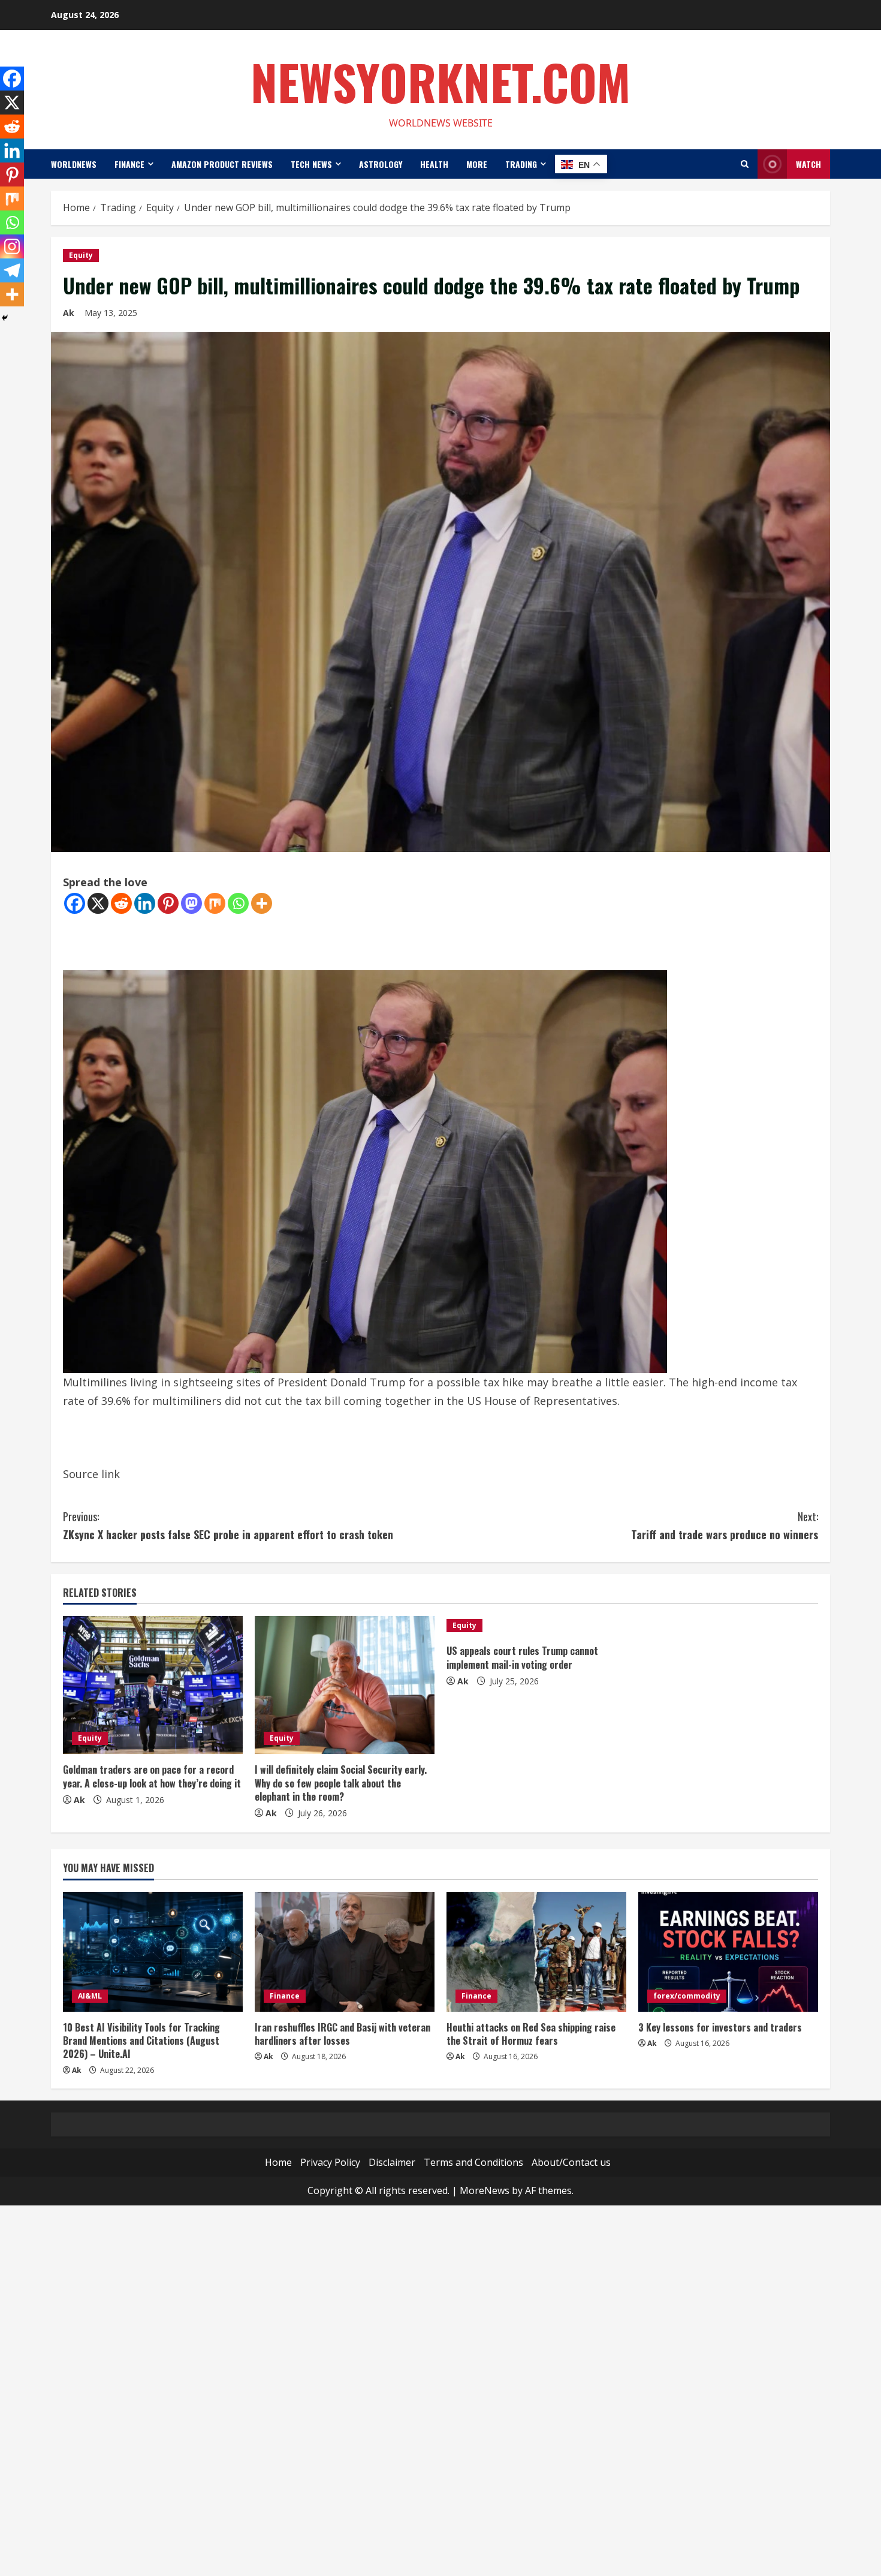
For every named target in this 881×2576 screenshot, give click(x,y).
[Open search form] (745, 164)
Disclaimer (392, 2162)
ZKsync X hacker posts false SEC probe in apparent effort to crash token (228, 1526)
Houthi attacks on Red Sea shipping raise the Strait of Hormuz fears (531, 2034)
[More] (262, 903)
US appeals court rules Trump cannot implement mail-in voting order (522, 1657)
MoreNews (485, 2190)
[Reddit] (121, 903)
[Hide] (5, 318)
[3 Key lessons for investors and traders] (728, 1952)
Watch (808, 164)
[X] (98, 903)
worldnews (74, 164)
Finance (129, 164)
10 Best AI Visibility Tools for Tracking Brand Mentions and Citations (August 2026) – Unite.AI (141, 2041)
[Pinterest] (168, 903)
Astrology (381, 164)
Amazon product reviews (222, 164)
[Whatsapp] (238, 903)
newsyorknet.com (441, 82)
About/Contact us (571, 2162)
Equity (81, 255)
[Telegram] (12, 270)
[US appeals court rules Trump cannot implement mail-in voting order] (536, 1626)
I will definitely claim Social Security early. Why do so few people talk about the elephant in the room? (341, 1783)
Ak (69, 313)
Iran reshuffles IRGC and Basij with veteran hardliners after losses (343, 2034)
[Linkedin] (145, 903)
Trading (521, 164)
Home (278, 2162)
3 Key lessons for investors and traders (720, 2027)
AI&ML (90, 1996)
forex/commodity (687, 1996)
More (477, 164)
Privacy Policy (330, 2162)
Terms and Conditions (473, 2162)
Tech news (311, 164)
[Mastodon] (191, 903)
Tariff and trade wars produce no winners (725, 1526)
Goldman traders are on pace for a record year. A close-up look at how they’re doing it (152, 1776)
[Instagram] (12, 246)
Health (434, 164)
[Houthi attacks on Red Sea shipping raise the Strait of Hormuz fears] (536, 1952)
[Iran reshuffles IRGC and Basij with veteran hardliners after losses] (345, 1952)
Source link (91, 1474)
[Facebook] (75, 903)
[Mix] (215, 903)
